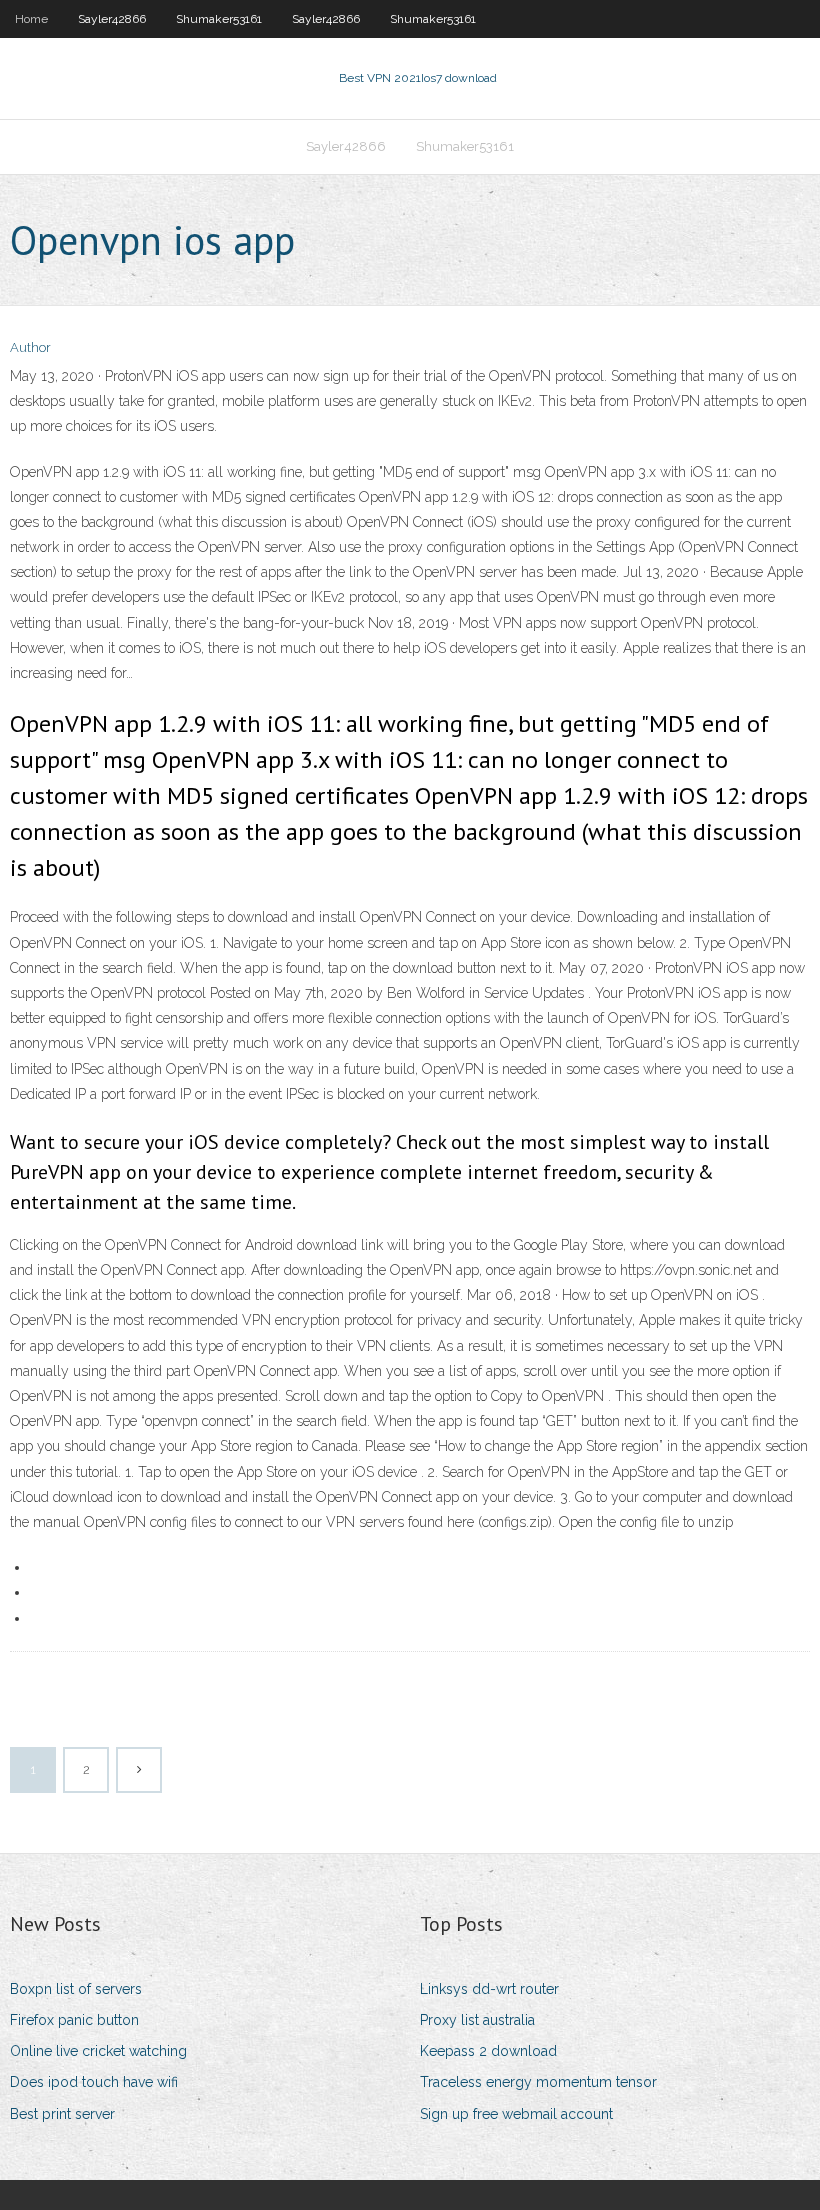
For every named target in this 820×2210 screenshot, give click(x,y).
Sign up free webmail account (516, 2114)
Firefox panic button (74, 2020)
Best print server (62, 2114)
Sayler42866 (112, 19)
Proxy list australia (477, 2020)
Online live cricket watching (98, 2051)
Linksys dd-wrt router (489, 1989)
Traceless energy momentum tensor (538, 2082)
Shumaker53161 (219, 19)
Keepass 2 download (488, 2051)
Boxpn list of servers (76, 1989)
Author (30, 347)
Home (31, 19)
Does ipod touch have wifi (94, 2082)
